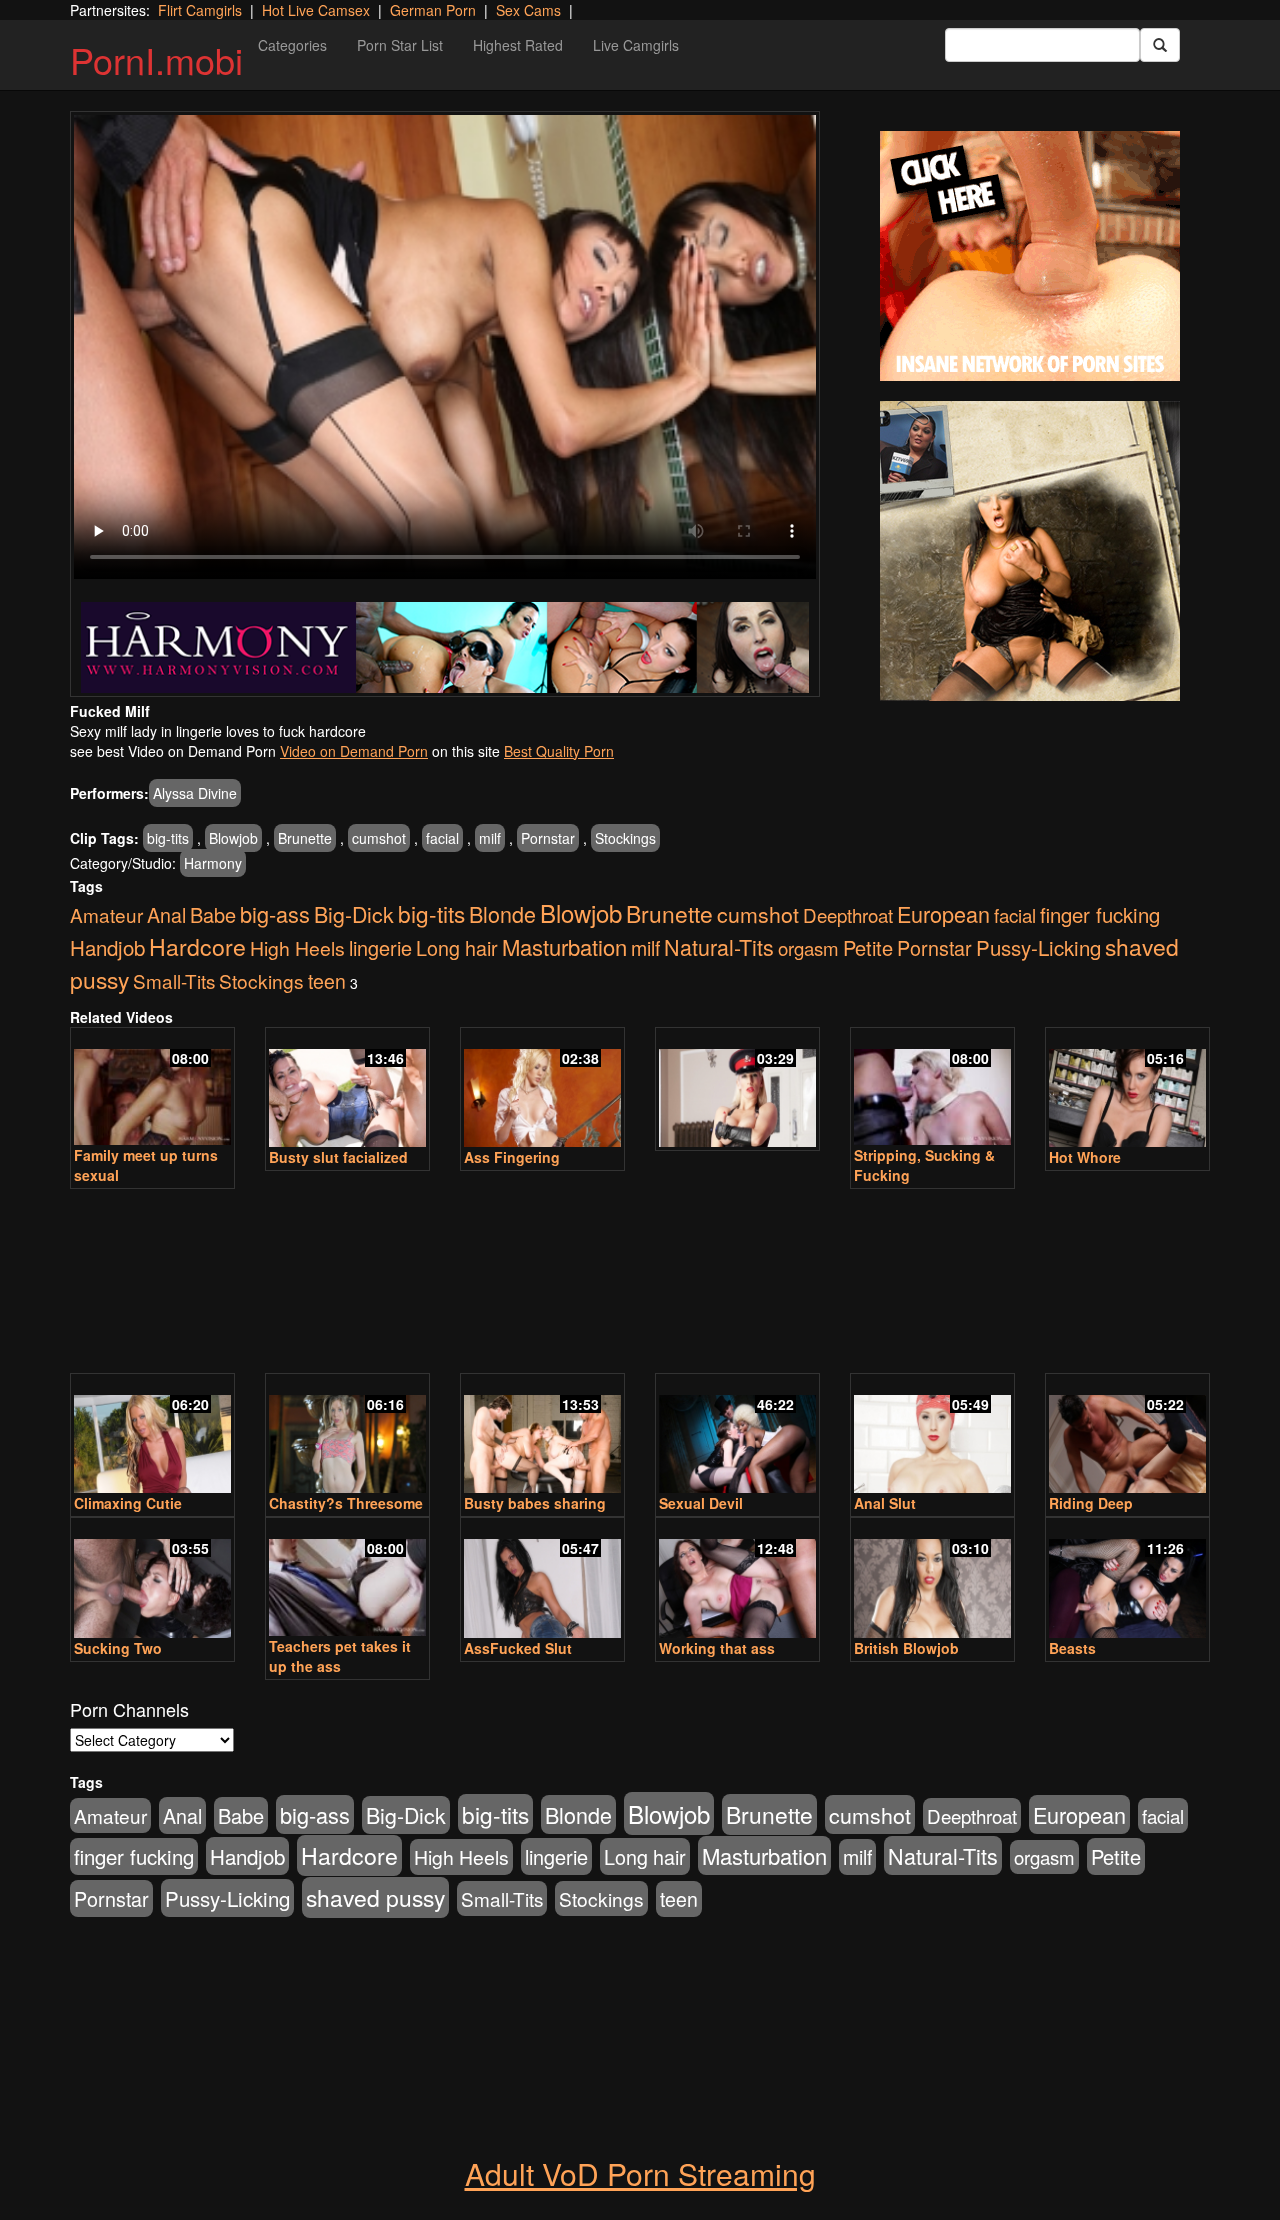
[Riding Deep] (1127, 1435)
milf (490, 838)
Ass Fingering (512, 1157)
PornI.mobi (156, 59)
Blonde (502, 913)
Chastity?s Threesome (346, 1503)
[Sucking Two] (152, 1579)
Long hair (457, 947)
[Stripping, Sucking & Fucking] (932, 1088)
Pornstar (548, 838)
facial (442, 838)
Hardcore (197, 946)
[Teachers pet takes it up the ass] (347, 1578)
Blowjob (233, 838)
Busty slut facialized (338, 1157)
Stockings (625, 838)
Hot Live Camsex (316, 10)
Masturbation (564, 946)
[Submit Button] (1160, 45)
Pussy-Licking (1038, 947)
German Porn (433, 10)
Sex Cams (528, 10)
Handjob (107, 947)
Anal (166, 914)
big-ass (275, 913)
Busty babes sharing (535, 1503)
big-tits (168, 838)
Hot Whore (1085, 1157)
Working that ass (717, 1648)
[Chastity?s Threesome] (347, 1435)
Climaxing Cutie (128, 1503)
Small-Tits (174, 980)
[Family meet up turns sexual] (152, 1088)
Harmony (213, 863)
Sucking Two (118, 1648)
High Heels (297, 948)
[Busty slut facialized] (347, 1089)
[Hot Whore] (1127, 1089)
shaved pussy (375, 1897)
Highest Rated (518, 45)
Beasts (1072, 1648)
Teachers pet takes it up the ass (340, 1656)
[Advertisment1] (1030, 256)
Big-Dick (354, 914)
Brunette (305, 838)
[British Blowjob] (932, 1579)
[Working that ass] (737, 1579)
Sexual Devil (701, 1503)
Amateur (106, 914)
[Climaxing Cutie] (152, 1435)
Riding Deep (1091, 1503)
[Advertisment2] (1030, 551)
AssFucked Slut (518, 1648)
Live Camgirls (636, 45)
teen (327, 981)
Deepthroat (848, 914)
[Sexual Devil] (737, 1435)
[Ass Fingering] (542, 1089)
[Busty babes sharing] (542, 1435)
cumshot (379, 838)
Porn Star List (400, 45)
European (943, 913)
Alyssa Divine (195, 793)
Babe (213, 914)
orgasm (808, 948)
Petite (868, 947)
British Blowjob (906, 1648)
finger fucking (1100, 914)
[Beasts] (1127, 1579)
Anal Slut (885, 1503)
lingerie (380, 947)
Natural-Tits (719, 946)
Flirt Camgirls (200, 10)
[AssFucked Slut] (542, 1579)
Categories (292, 45)
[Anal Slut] (932, 1435)
